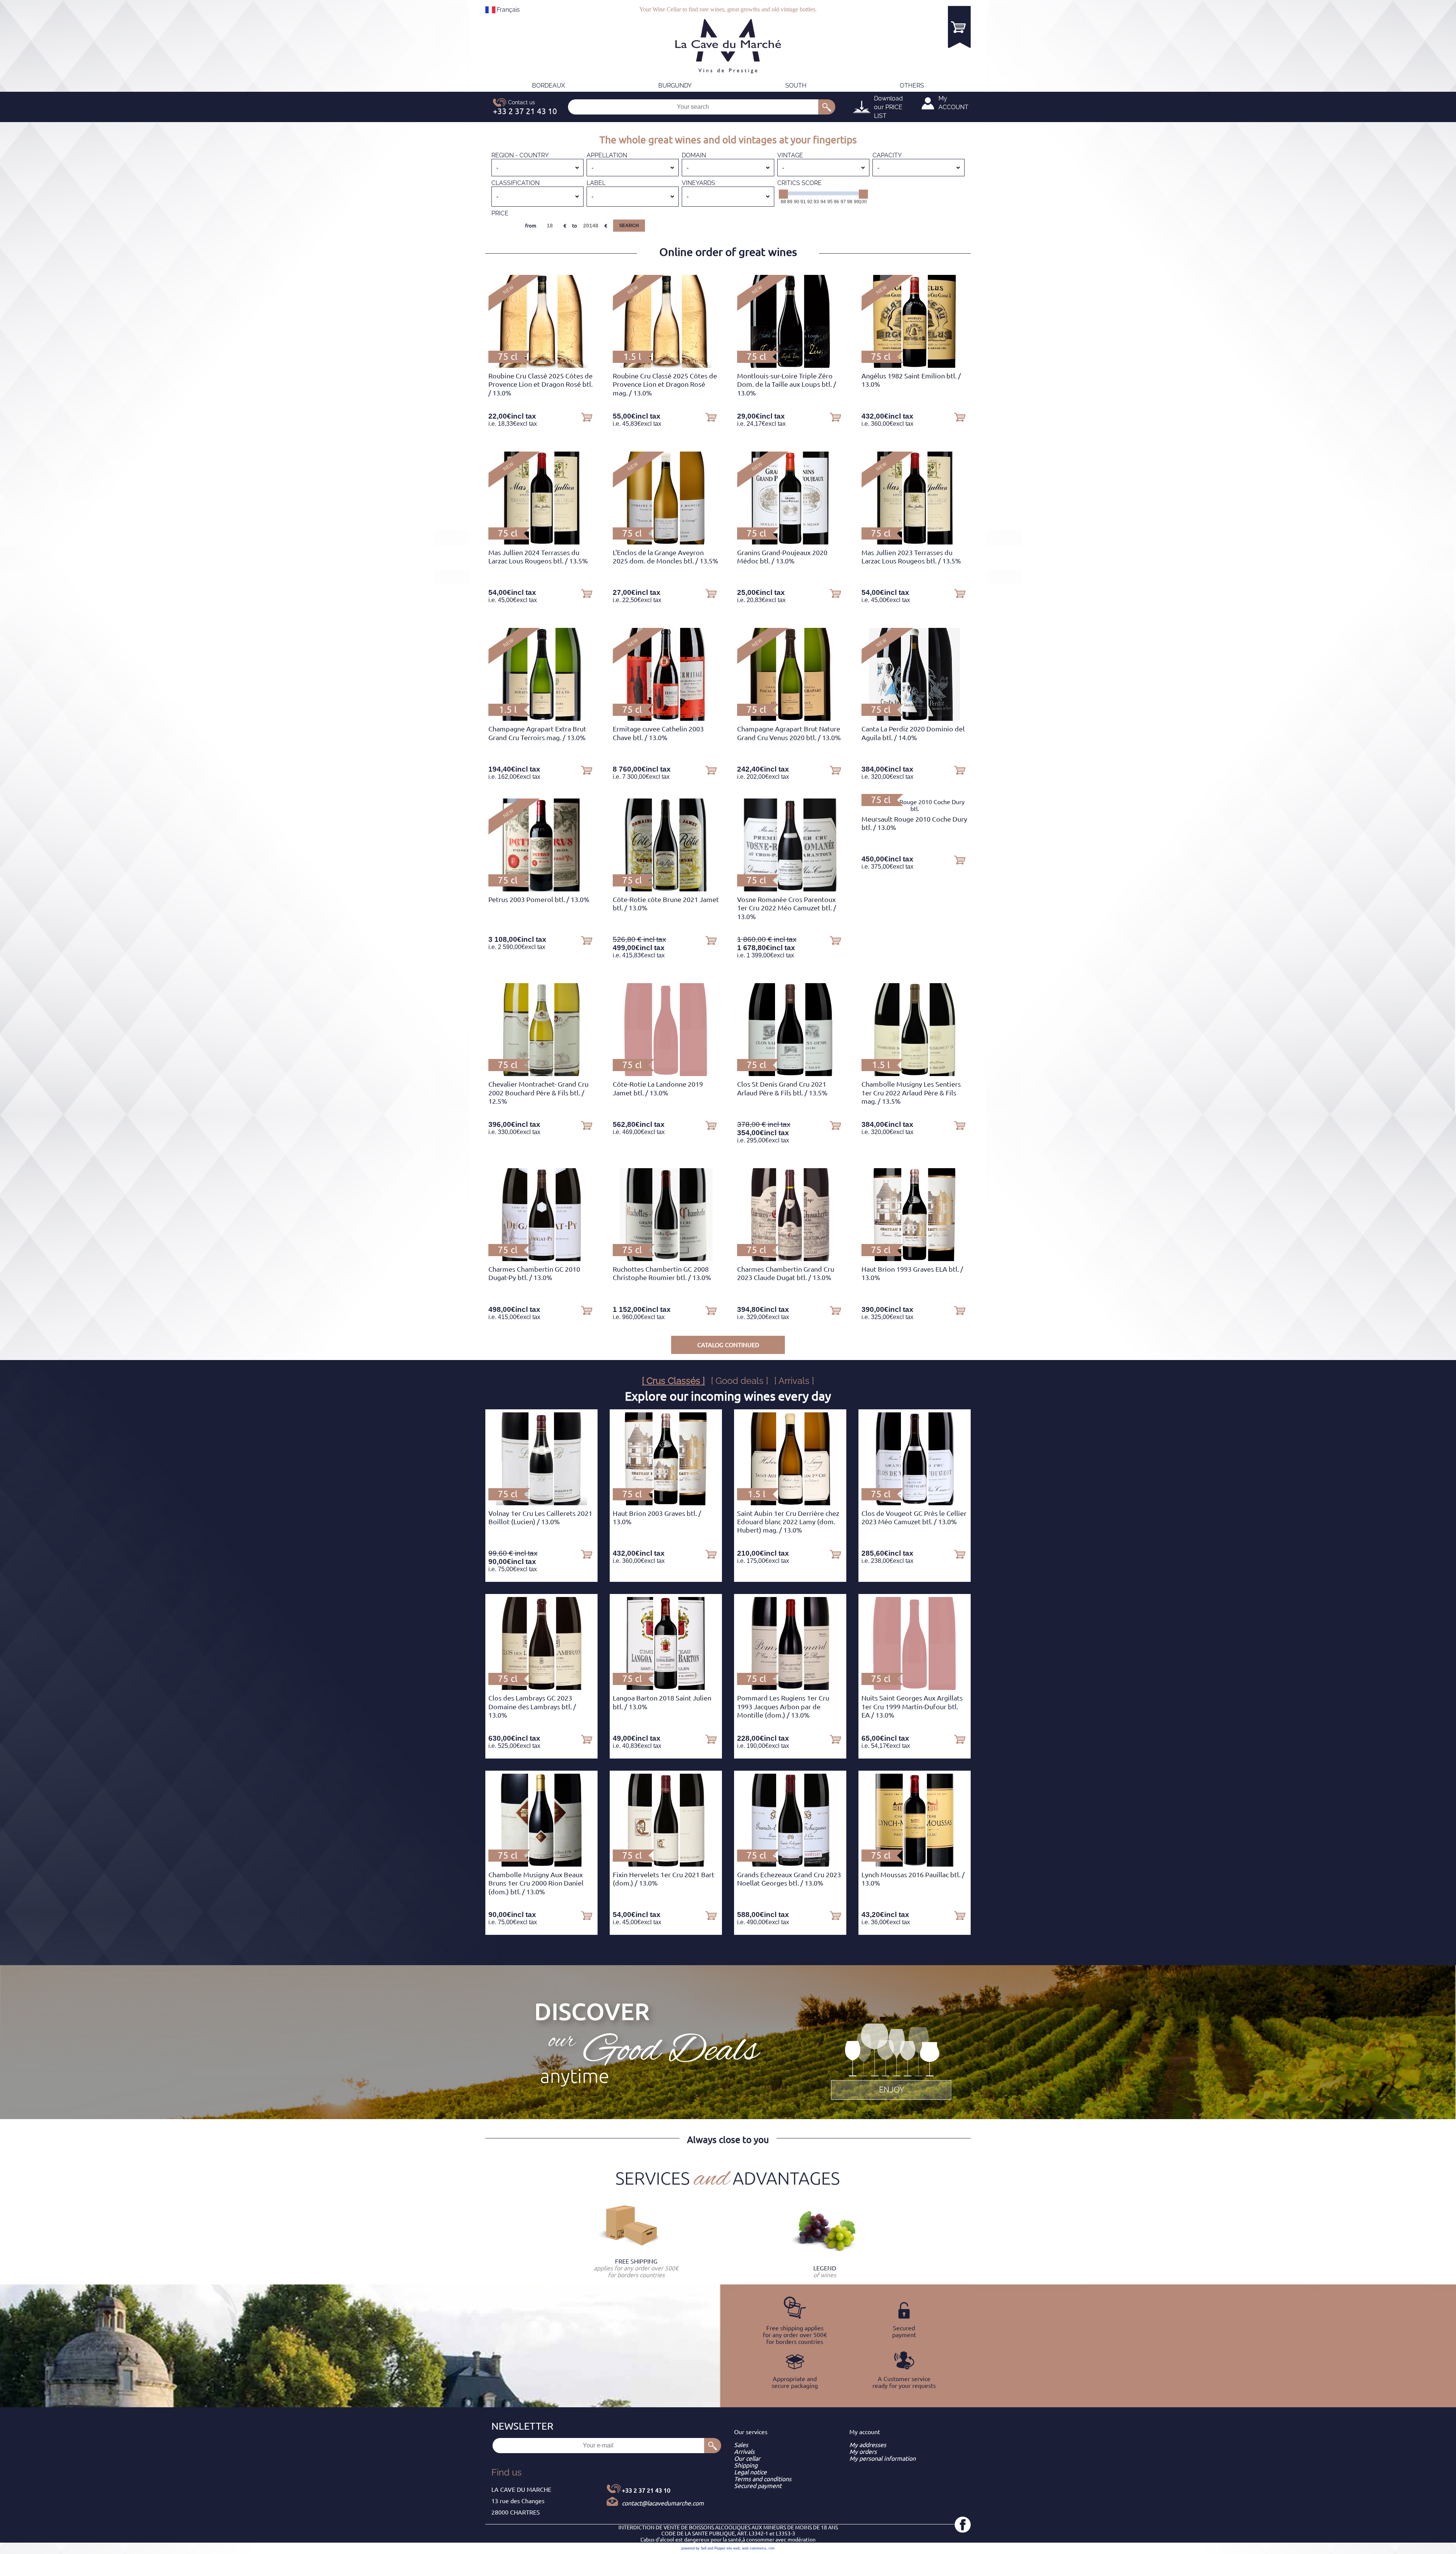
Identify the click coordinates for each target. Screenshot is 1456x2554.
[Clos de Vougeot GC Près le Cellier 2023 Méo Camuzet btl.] (915, 1503)
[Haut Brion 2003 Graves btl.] (666, 1503)
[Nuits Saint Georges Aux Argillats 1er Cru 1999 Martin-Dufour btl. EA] (914, 1688)
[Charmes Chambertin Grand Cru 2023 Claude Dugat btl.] (790, 1259)
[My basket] (959, 27)
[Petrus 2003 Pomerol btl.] (542, 889)
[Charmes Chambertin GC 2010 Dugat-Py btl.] (541, 1259)
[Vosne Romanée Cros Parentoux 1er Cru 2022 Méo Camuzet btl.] (790, 889)
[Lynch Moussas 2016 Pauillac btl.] (915, 1864)
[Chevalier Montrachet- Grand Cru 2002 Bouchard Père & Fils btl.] (541, 1074)
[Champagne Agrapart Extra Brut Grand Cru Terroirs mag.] (541, 719)
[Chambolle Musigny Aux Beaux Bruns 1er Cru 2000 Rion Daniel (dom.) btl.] (541, 1864)
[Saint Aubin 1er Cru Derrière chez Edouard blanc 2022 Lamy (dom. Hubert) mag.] (790, 1503)
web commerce (754, 2548)
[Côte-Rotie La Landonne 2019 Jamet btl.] (666, 1074)
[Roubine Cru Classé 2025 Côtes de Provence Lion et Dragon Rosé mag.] (666, 366)
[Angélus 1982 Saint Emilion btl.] (915, 366)
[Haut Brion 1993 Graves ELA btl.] (915, 1259)
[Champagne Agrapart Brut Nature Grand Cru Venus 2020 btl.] (790, 719)
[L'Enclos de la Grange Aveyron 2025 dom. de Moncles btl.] (666, 542)
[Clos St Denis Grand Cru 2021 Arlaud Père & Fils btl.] (790, 1074)
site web (733, 2548)
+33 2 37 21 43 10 (646, 2490)
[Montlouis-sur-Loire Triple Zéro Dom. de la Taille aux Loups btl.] (790, 366)
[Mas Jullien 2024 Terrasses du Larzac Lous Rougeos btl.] (541, 542)
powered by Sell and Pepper (703, 2548)
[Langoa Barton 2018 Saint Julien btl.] (666, 1688)
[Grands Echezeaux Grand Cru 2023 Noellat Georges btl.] (790, 1864)
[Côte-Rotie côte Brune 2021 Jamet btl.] (666, 889)
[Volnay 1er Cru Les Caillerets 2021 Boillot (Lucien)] (541, 1503)
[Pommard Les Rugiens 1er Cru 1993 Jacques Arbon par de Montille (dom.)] (790, 1688)
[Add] (587, 417)
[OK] (827, 107)
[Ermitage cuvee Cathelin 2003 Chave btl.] (666, 719)
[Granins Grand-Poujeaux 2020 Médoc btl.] (790, 542)
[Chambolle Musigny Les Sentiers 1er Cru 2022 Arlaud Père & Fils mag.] (915, 1074)
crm (772, 2548)
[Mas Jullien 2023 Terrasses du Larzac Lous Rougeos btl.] (915, 542)
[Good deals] (891, 2060)
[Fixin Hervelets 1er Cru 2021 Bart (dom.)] (666, 1864)
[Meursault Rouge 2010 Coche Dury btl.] (915, 809)
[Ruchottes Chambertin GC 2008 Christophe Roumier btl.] (666, 1259)
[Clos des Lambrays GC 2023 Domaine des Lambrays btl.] (541, 1688)
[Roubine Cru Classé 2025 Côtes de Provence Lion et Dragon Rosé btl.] (541, 366)
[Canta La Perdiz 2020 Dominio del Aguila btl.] (914, 719)
